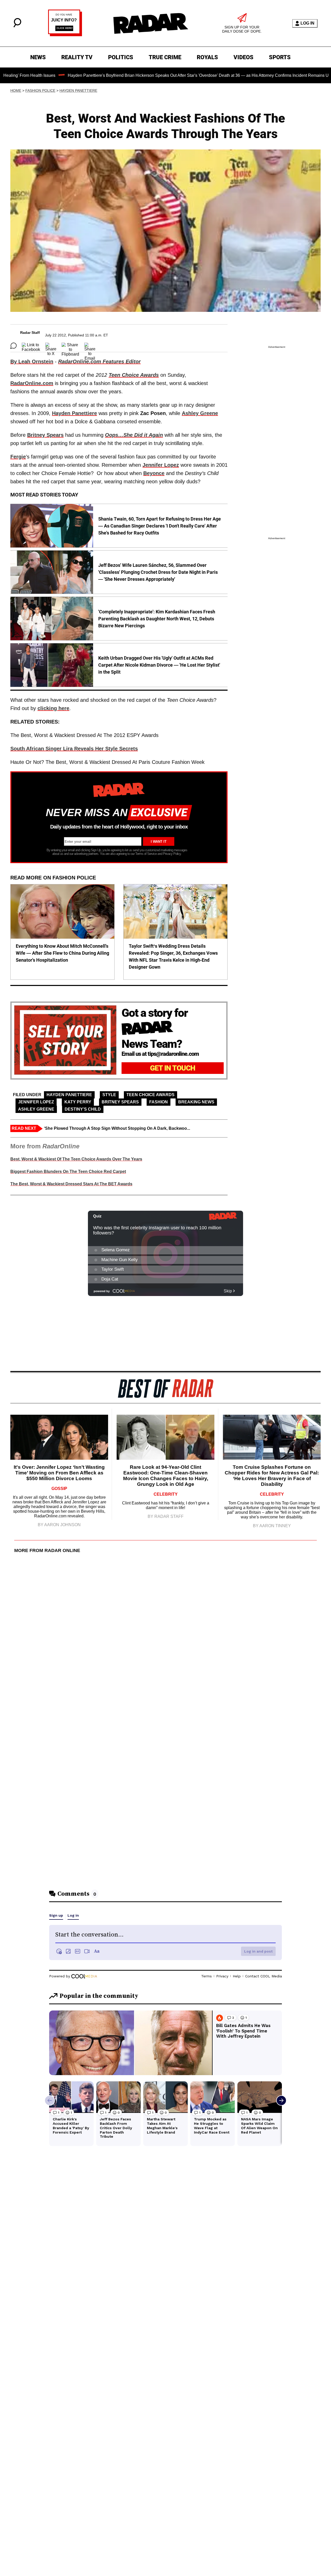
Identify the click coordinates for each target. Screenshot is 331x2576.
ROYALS (207, 57)
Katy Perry (78, 1102)
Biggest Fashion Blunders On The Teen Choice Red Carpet (68, 1172)
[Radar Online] (151, 23)
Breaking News (196, 1102)
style (109, 1095)
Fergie (18, 457)
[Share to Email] (90, 346)
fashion (159, 1102)
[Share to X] (51, 346)
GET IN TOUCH (173, 1068)
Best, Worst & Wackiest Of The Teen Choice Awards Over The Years (76, 1159)
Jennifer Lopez (161, 465)
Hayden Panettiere (78, 91)
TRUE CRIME (165, 57)
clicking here (53, 708)
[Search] (17, 26)
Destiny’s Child (83, 1109)
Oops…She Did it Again (134, 435)
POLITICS (121, 57)
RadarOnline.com (32, 383)
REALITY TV (77, 57)
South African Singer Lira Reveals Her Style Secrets (74, 749)
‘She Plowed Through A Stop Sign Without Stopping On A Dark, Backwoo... (117, 1128)
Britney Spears (120, 1102)
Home (16, 91)
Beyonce (154, 473)
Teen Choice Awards (134, 375)
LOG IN (307, 23)
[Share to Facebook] (31, 346)
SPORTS (280, 57)
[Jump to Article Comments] (13, 346)
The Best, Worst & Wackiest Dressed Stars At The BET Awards (71, 1184)
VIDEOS (243, 57)
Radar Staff (30, 333)
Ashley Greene (36, 1109)
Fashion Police (40, 91)
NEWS (38, 57)
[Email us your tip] (65, 35)
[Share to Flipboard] (70, 346)
